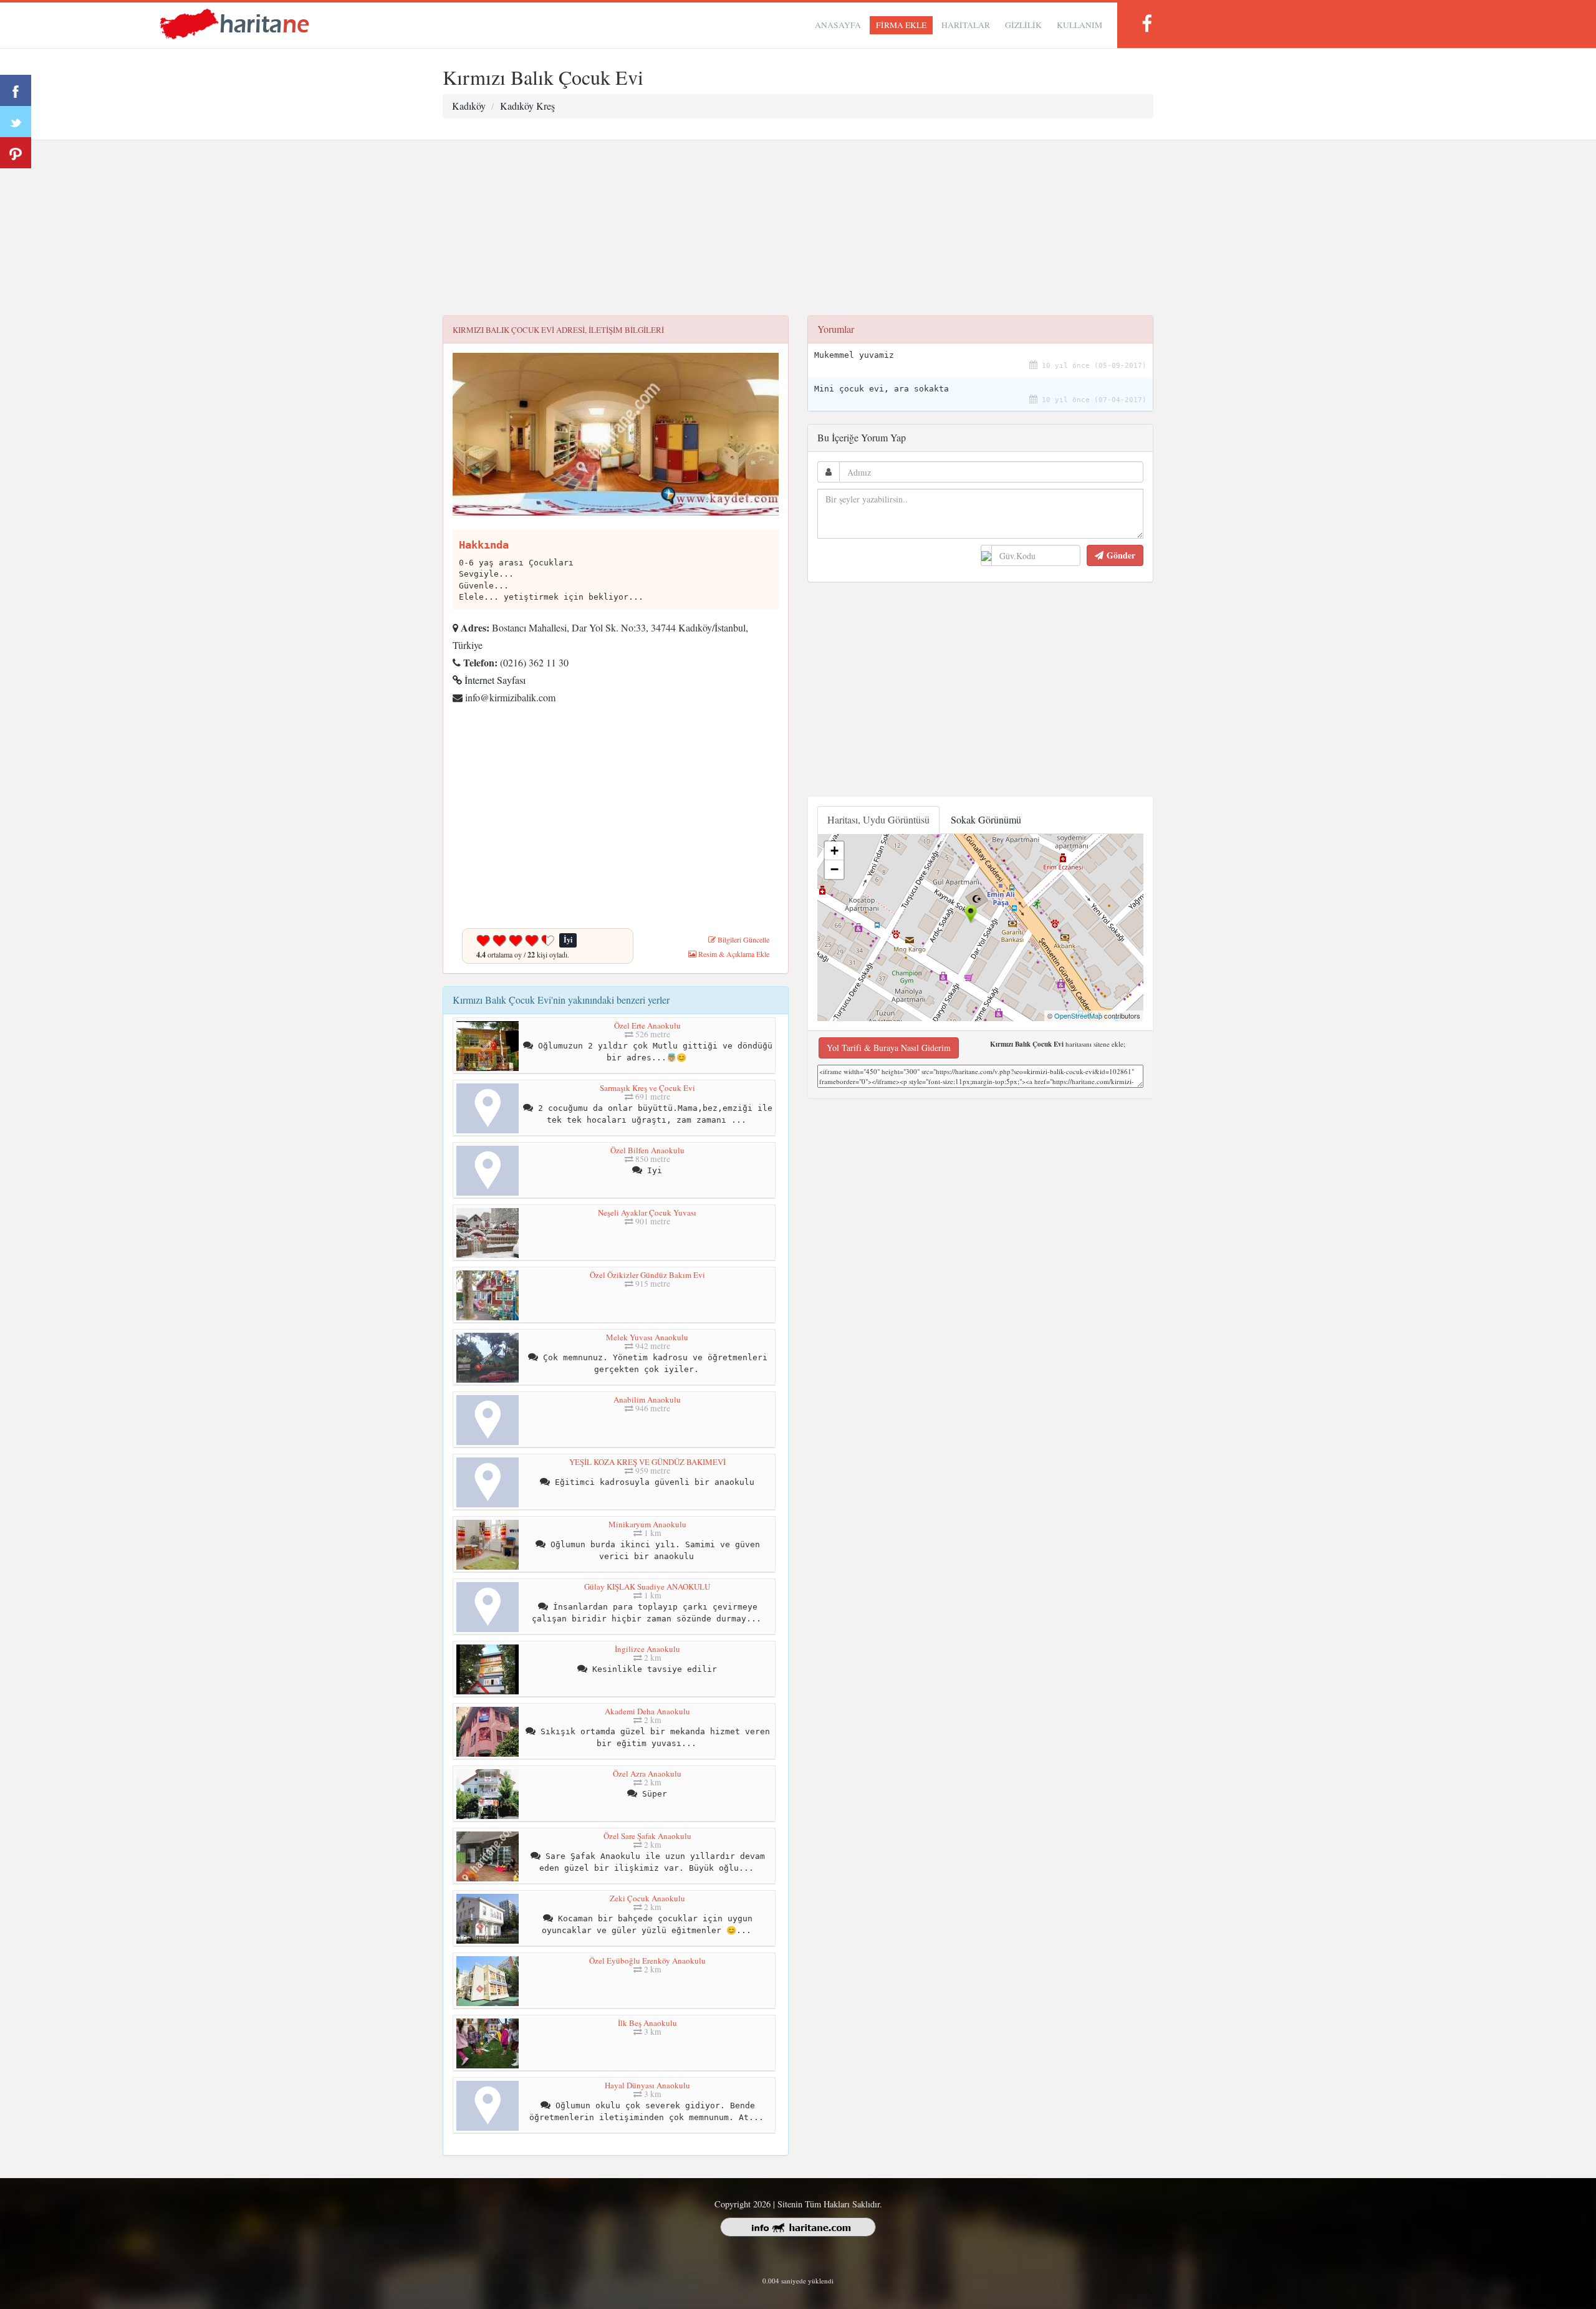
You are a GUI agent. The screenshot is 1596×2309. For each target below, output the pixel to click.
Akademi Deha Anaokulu (647, 1711)
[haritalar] (234, 23)
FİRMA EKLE (901, 25)
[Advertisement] (798, 228)
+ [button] (834, 851)
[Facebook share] (16, 90)
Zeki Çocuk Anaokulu (647, 1898)
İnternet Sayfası (494, 680)
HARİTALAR (966, 25)
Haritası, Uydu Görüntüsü (878, 819)
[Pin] (16, 153)
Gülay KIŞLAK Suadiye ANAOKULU (647, 1587)
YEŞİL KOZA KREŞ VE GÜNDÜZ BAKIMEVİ (647, 1462)
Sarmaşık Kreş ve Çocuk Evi (647, 1088)
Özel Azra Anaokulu (647, 1774)
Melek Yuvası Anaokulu (647, 1337)
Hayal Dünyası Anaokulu (647, 2085)
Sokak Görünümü (986, 819)
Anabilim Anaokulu (647, 1399)
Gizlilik (1023, 25)
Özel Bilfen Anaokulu (647, 1150)
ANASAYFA (838, 25)
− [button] (834, 869)
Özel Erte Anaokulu (647, 1025)
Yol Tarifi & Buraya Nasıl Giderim (889, 1048)
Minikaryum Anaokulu (647, 1524)
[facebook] (1147, 23)
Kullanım (1079, 25)
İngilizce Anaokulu (647, 1649)
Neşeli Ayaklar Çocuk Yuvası (647, 1212)
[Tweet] (16, 122)
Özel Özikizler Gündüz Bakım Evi (647, 1275)
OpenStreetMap (1078, 1015)
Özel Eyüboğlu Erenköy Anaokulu (647, 1961)
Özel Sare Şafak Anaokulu (647, 1836)
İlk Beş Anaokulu (647, 2023)
